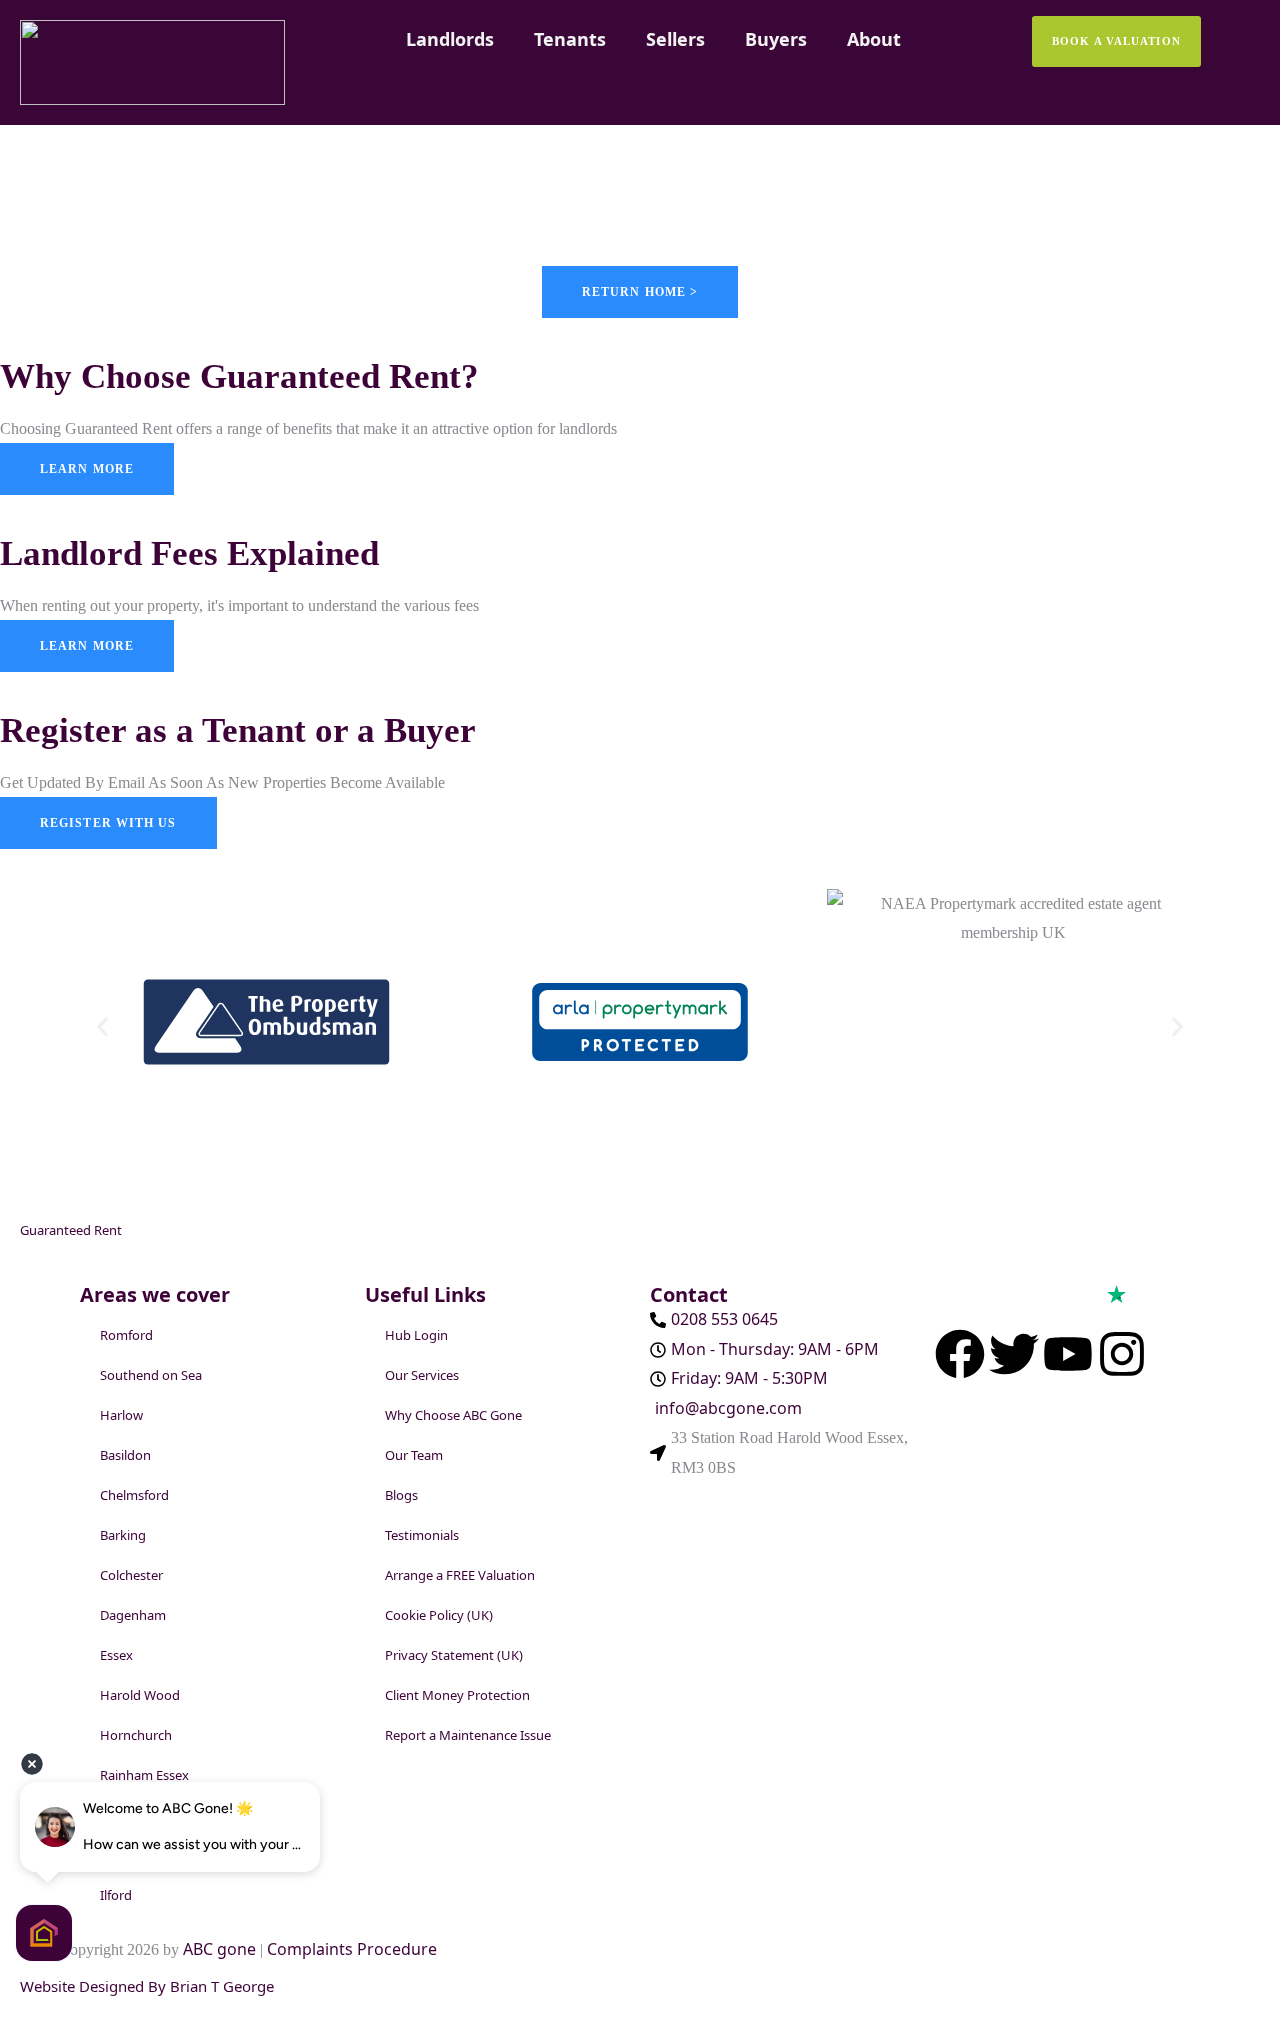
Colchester (131, 1575)
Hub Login (416, 1335)
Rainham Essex (144, 1775)
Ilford (116, 1895)
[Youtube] (1068, 1354)
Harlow (121, 1415)
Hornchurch (136, 1735)
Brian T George (222, 1986)
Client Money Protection (457, 1695)
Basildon (125, 1455)
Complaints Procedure (352, 1949)
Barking (123, 1535)
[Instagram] (1122, 1354)
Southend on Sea (151, 1375)
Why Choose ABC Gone (453, 1415)
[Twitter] (1014, 1354)
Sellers (675, 39)
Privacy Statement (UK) (454, 1655)
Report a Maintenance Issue (468, 1735)
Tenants (570, 39)
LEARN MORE (87, 646)
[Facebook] (960, 1354)
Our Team (414, 1455)
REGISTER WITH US (108, 823)
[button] (102, 1026)
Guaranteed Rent (71, 1230)
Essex (116, 1655)
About (874, 39)
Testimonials (422, 1535)
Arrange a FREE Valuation (460, 1575)
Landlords (450, 39)
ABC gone (221, 1949)
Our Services (422, 1375)
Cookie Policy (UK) (439, 1615)
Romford (126, 1335)
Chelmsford (134, 1495)
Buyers (776, 39)
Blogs (401, 1495)
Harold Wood (140, 1695)
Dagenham (133, 1615)
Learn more (87, 469)
